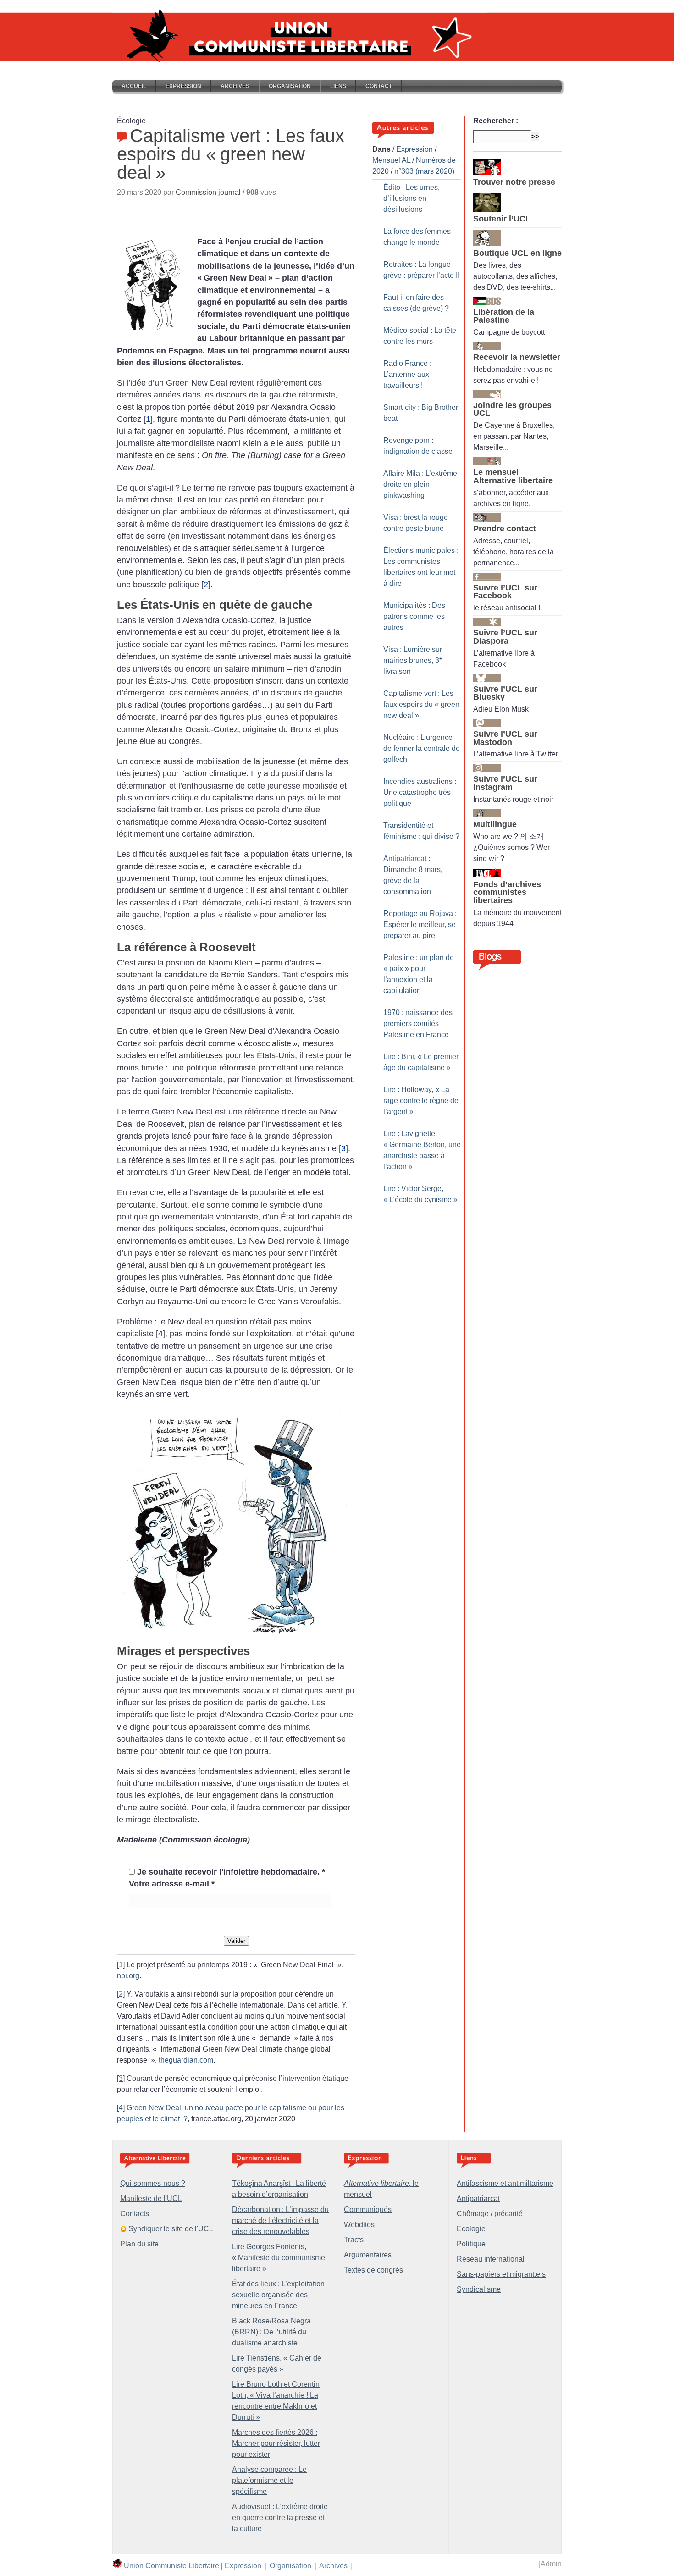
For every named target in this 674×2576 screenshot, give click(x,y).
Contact (379, 86)
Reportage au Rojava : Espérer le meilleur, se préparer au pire (420, 924)
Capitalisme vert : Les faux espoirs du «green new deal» (421, 704)
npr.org (128, 1976)
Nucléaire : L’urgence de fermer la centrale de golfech (422, 748)
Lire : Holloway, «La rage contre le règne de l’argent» (421, 1100)
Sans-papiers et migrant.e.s (501, 2274)
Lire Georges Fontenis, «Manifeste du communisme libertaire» (279, 2258)
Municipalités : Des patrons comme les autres (414, 616)
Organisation (290, 86)
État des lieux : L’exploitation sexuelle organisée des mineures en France (278, 2295)
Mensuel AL (391, 160)
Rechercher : (496, 121)
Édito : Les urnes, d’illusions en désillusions (412, 198)
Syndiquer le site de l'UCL (171, 2229)
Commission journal (208, 192)
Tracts (354, 2240)
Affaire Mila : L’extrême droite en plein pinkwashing (420, 484)
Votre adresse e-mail (172, 1884)
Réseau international (491, 2259)
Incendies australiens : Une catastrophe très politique (420, 792)
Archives (235, 86)
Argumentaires (368, 2255)
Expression (183, 86)
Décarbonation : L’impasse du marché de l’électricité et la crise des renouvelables (280, 2220)
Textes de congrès (373, 2270)
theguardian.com (186, 2060)
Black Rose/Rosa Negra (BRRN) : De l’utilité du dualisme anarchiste (271, 2332)
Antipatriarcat (478, 2198)
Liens (338, 86)
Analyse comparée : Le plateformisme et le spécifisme (269, 2480)
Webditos (359, 2225)
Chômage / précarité (490, 2214)
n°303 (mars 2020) (424, 171)
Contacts (135, 2214)
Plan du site (139, 2244)
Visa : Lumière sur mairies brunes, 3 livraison (413, 660)
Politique (471, 2244)
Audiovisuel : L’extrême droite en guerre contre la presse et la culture (280, 2518)
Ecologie (471, 2229)
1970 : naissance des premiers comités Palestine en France (418, 1023)
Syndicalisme (479, 2289)
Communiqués (368, 2209)
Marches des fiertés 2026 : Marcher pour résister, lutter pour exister (276, 2443)
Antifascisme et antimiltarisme (505, 2183)
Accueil (134, 86)
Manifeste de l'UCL (151, 2198)
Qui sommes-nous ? (153, 2183)
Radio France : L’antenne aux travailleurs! (407, 374)
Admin (551, 2564)
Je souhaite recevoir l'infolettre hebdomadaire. (231, 1872)
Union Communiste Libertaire (171, 2566)
